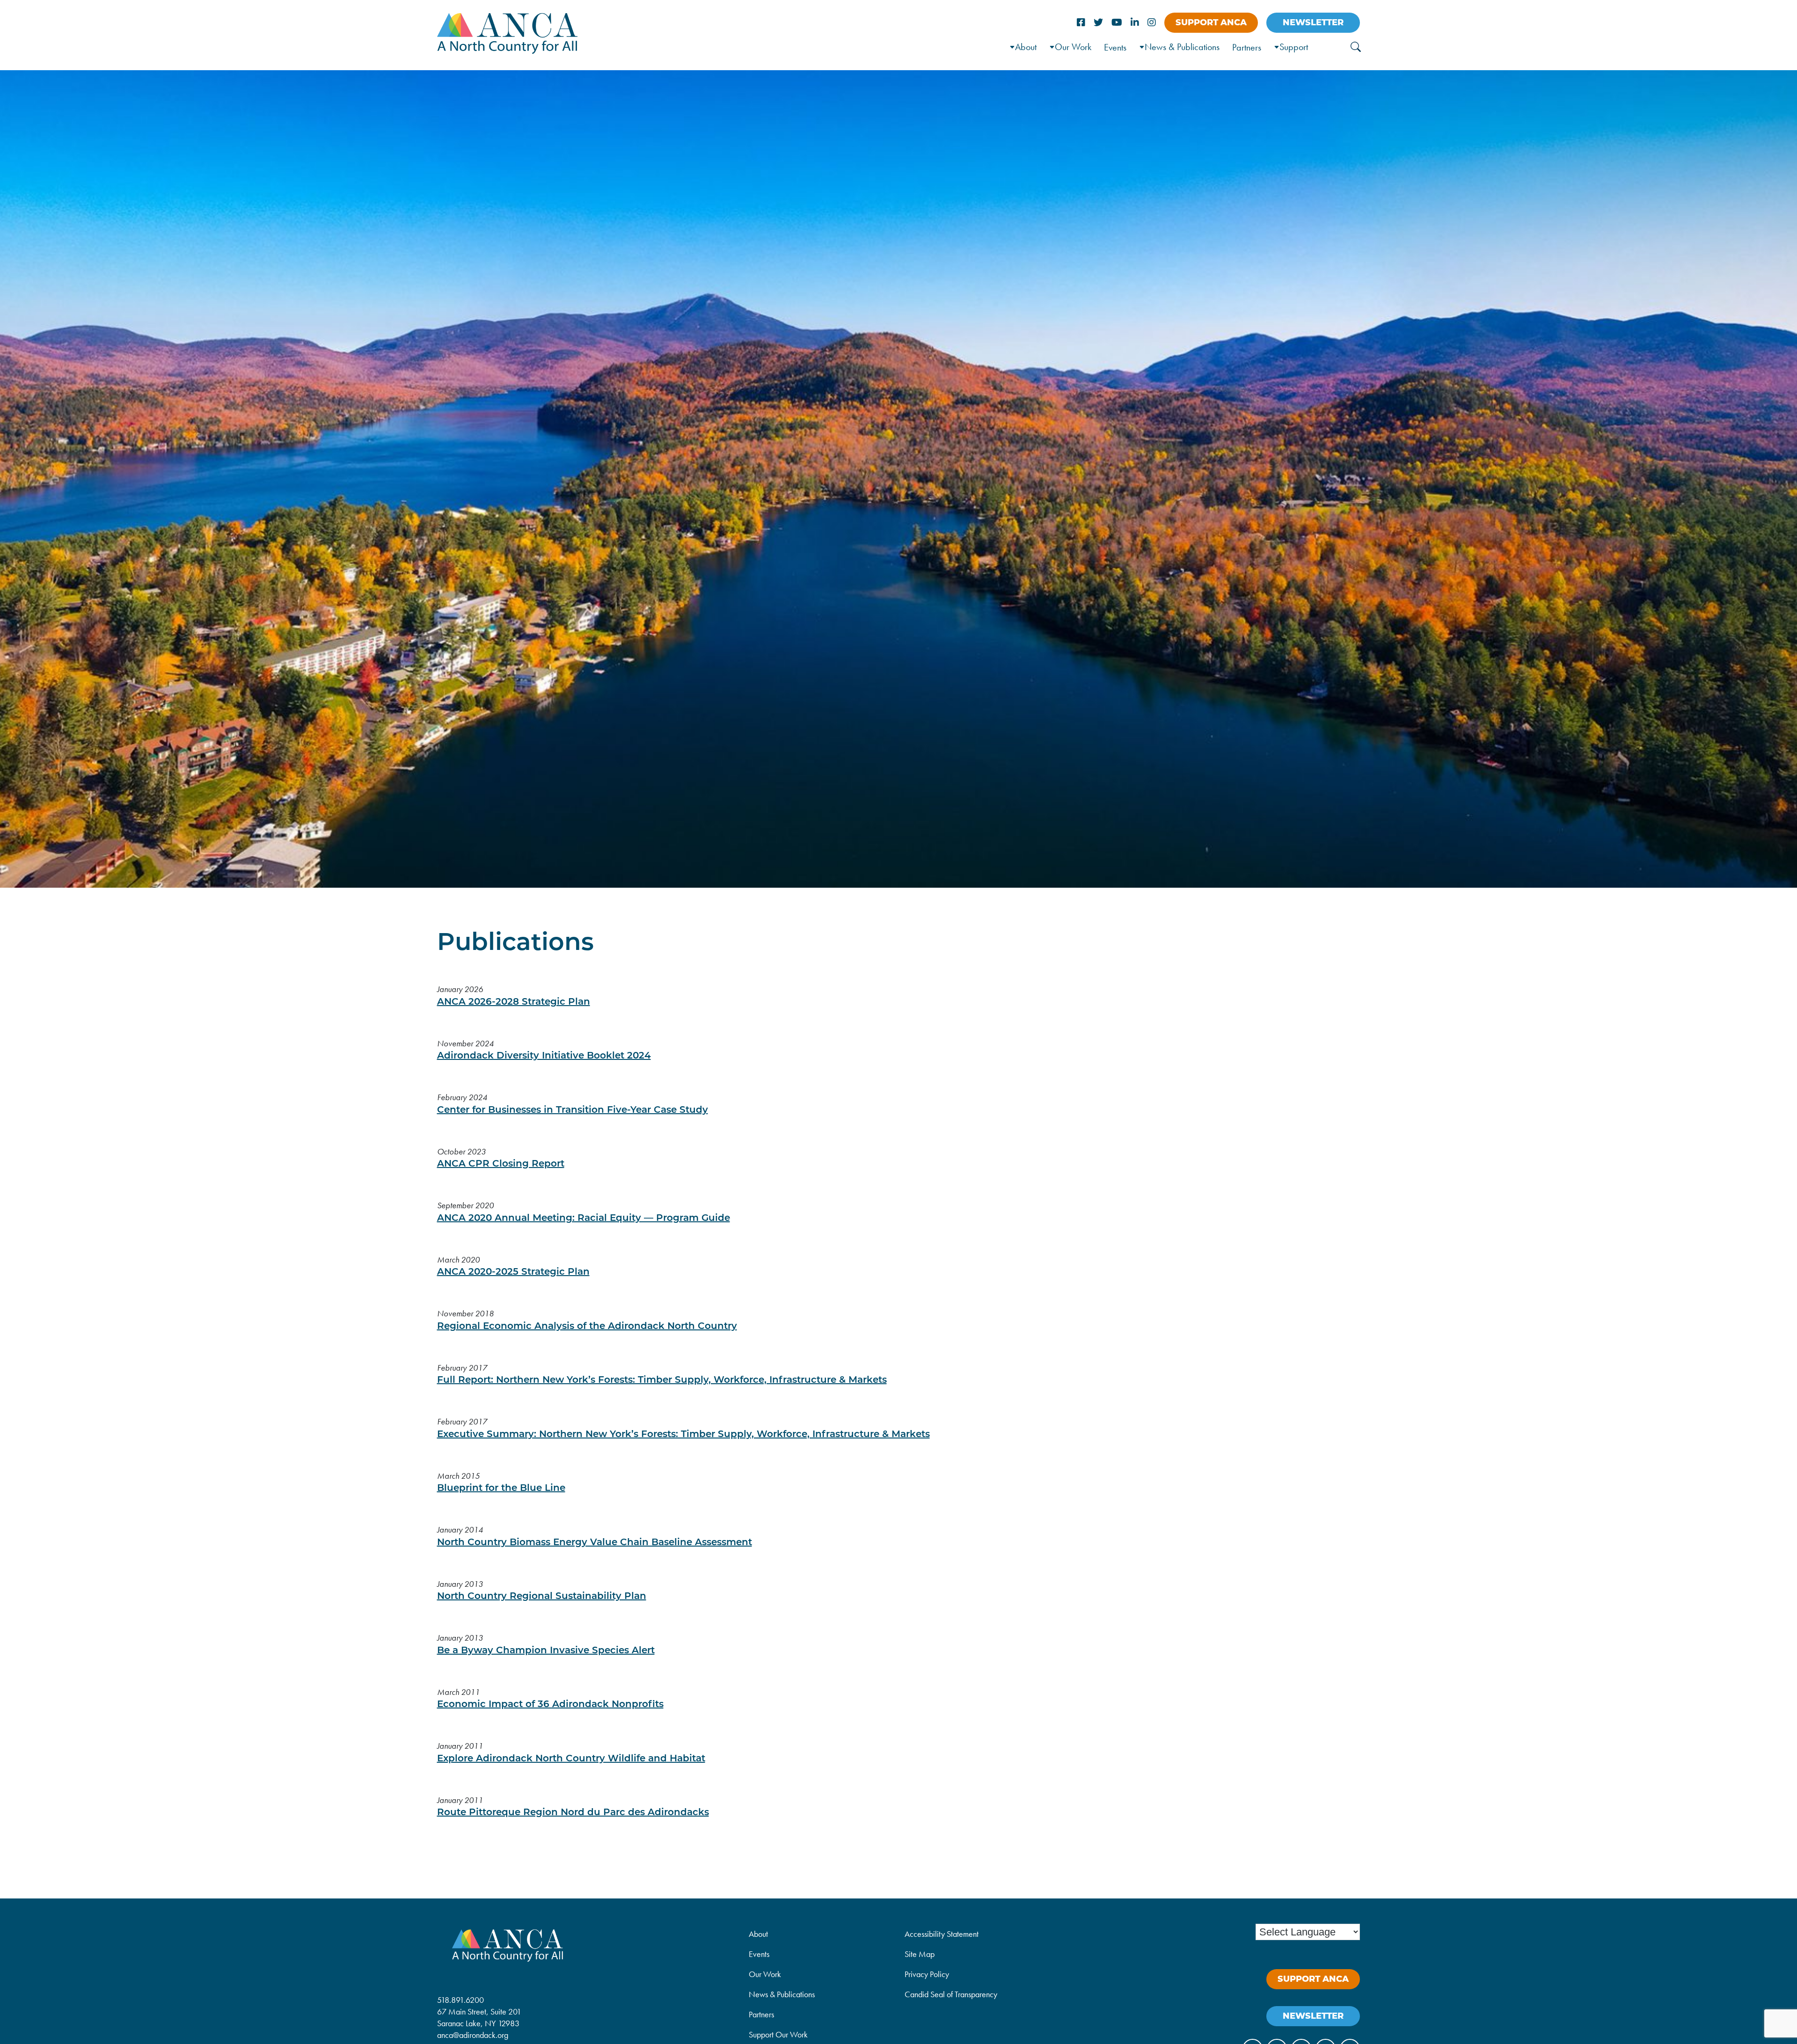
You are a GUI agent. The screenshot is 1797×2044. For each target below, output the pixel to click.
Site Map (920, 1954)
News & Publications (1182, 47)
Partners (1247, 47)
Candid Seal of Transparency (951, 1994)
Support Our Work (778, 2034)
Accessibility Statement (942, 1934)
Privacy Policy (927, 1974)
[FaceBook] (1081, 23)
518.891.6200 (460, 2000)
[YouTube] (1117, 23)
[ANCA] (507, 51)
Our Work (1073, 47)
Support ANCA (1211, 22)
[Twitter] (1098, 23)
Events (1115, 47)
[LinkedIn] (1135, 23)
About (758, 1934)
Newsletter (1313, 22)
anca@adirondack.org (473, 2035)
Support (1294, 47)
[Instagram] (1152, 23)
